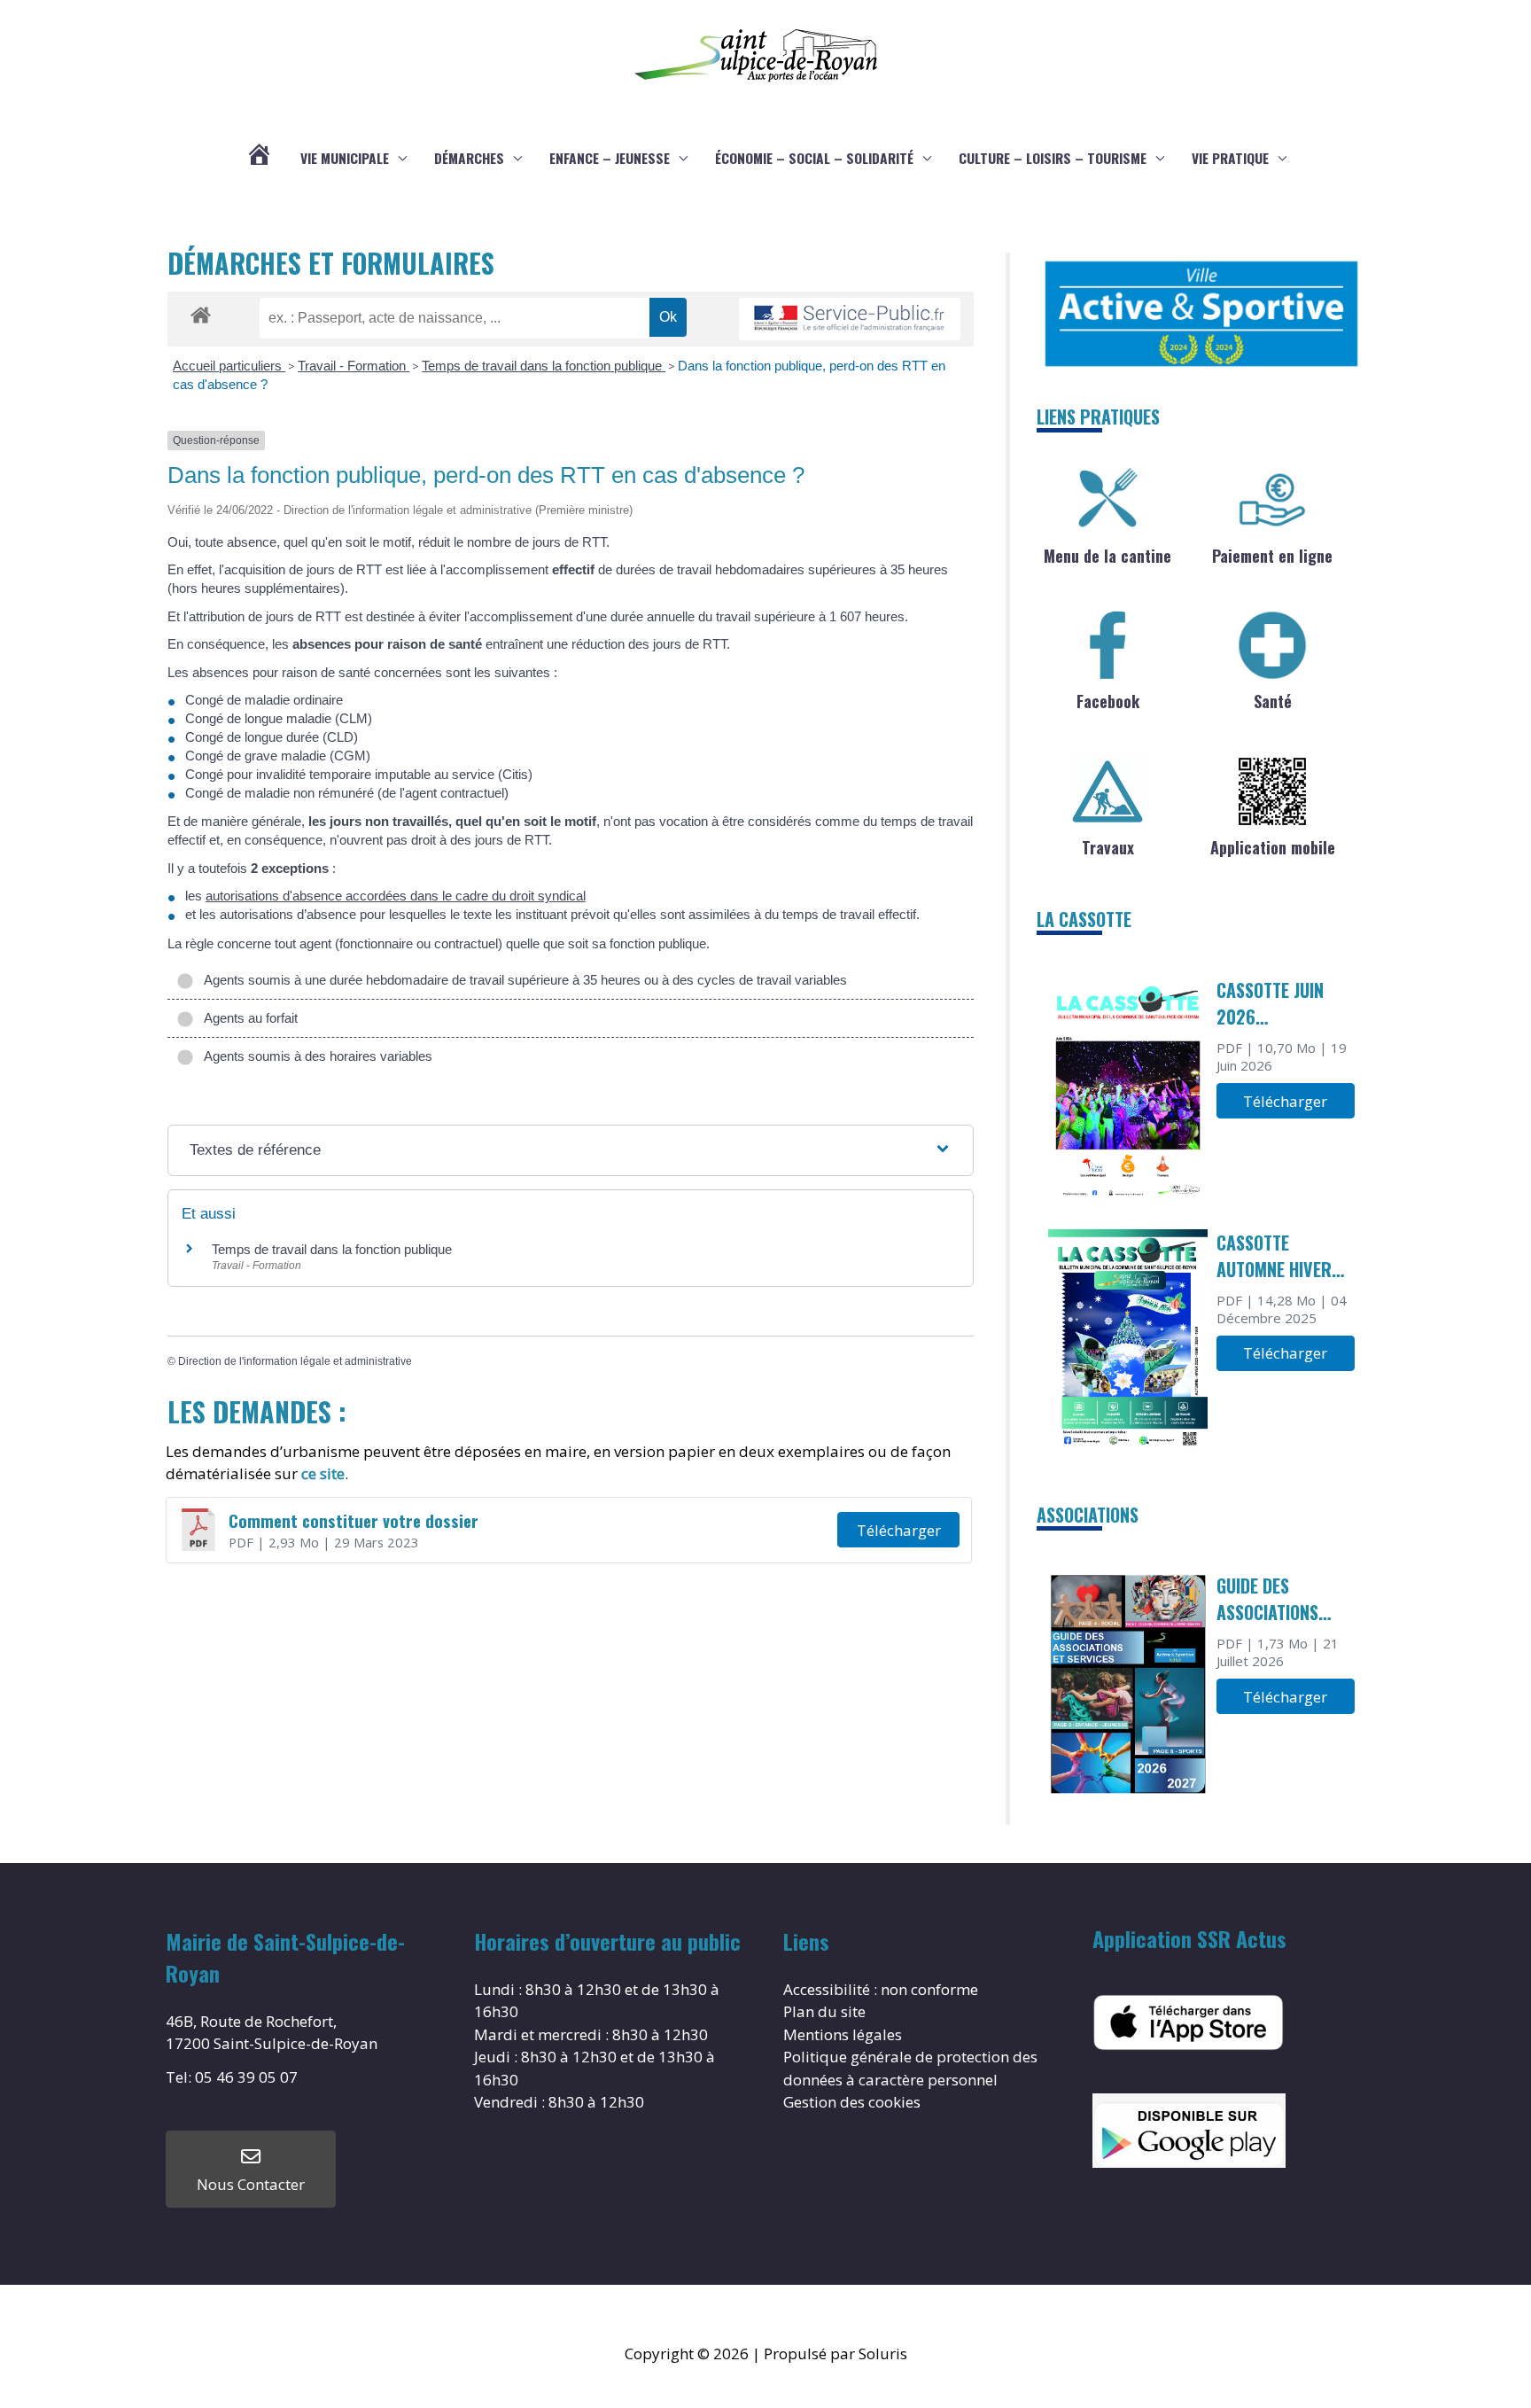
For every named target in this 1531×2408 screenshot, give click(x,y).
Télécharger (899, 1530)
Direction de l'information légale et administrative (295, 1361)
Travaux (1108, 847)
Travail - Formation (354, 366)
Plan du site (824, 2011)
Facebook (1108, 701)
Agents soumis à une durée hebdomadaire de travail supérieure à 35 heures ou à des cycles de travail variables (522, 980)
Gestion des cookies (852, 2102)
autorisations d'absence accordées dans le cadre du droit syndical (396, 896)
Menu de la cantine (1107, 556)
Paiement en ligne (1272, 556)
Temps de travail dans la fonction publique (544, 366)
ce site (323, 1473)
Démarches (469, 158)
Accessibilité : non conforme (881, 1989)
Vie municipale (345, 158)
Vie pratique (1230, 158)
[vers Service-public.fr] (850, 320)
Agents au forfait (248, 1018)
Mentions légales (843, 2034)
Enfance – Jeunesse (610, 158)
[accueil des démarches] (201, 312)
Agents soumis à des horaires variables (315, 1056)
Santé (1273, 701)
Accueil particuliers (229, 366)
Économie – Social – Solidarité (814, 158)
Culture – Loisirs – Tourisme (1053, 158)
